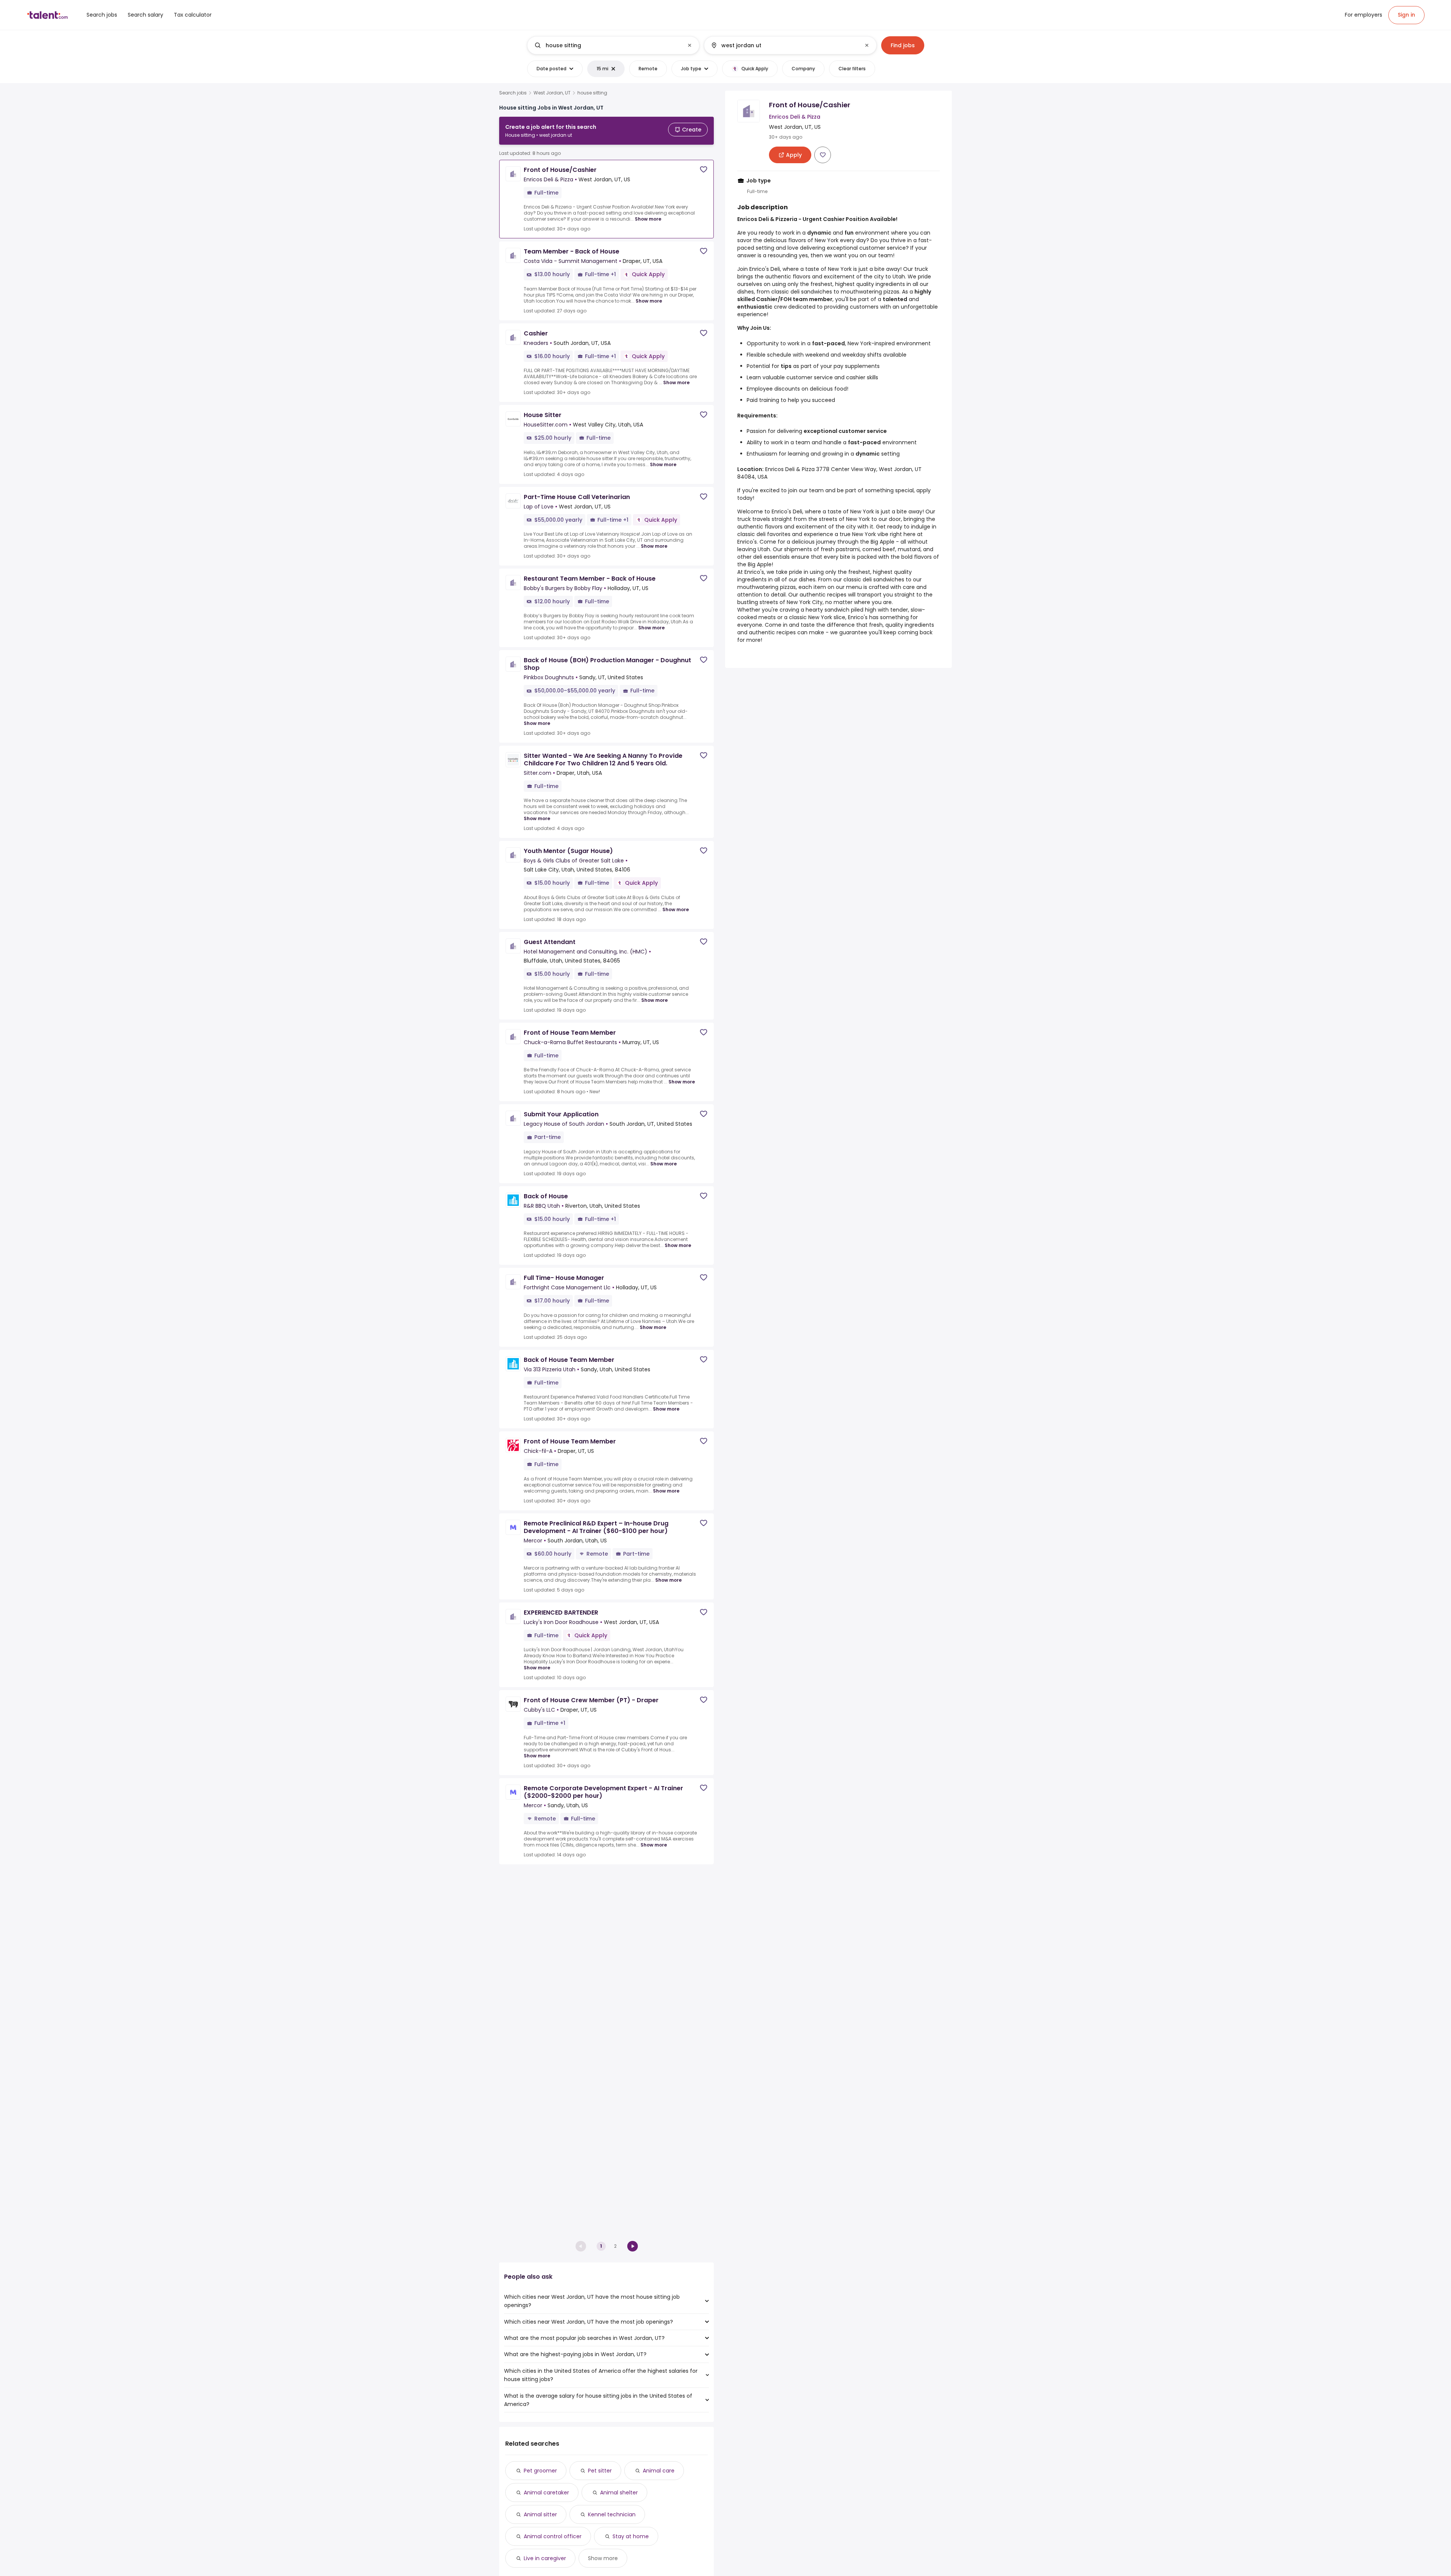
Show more (648, 219)
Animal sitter (540, 2514)
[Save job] (704, 169)
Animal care (659, 2471)
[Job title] (607, 45)
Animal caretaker (546, 2493)
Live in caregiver (545, 2558)
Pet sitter (600, 2471)
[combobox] (613, 45)
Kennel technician (612, 2514)
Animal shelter (619, 2493)
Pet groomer (540, 2471)
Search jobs (513, 93)
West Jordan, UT (552, 93)
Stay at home (631, 2536)
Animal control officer (553, 2536)
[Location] (784, 45)
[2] (633, 2246)
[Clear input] (690, 45)
